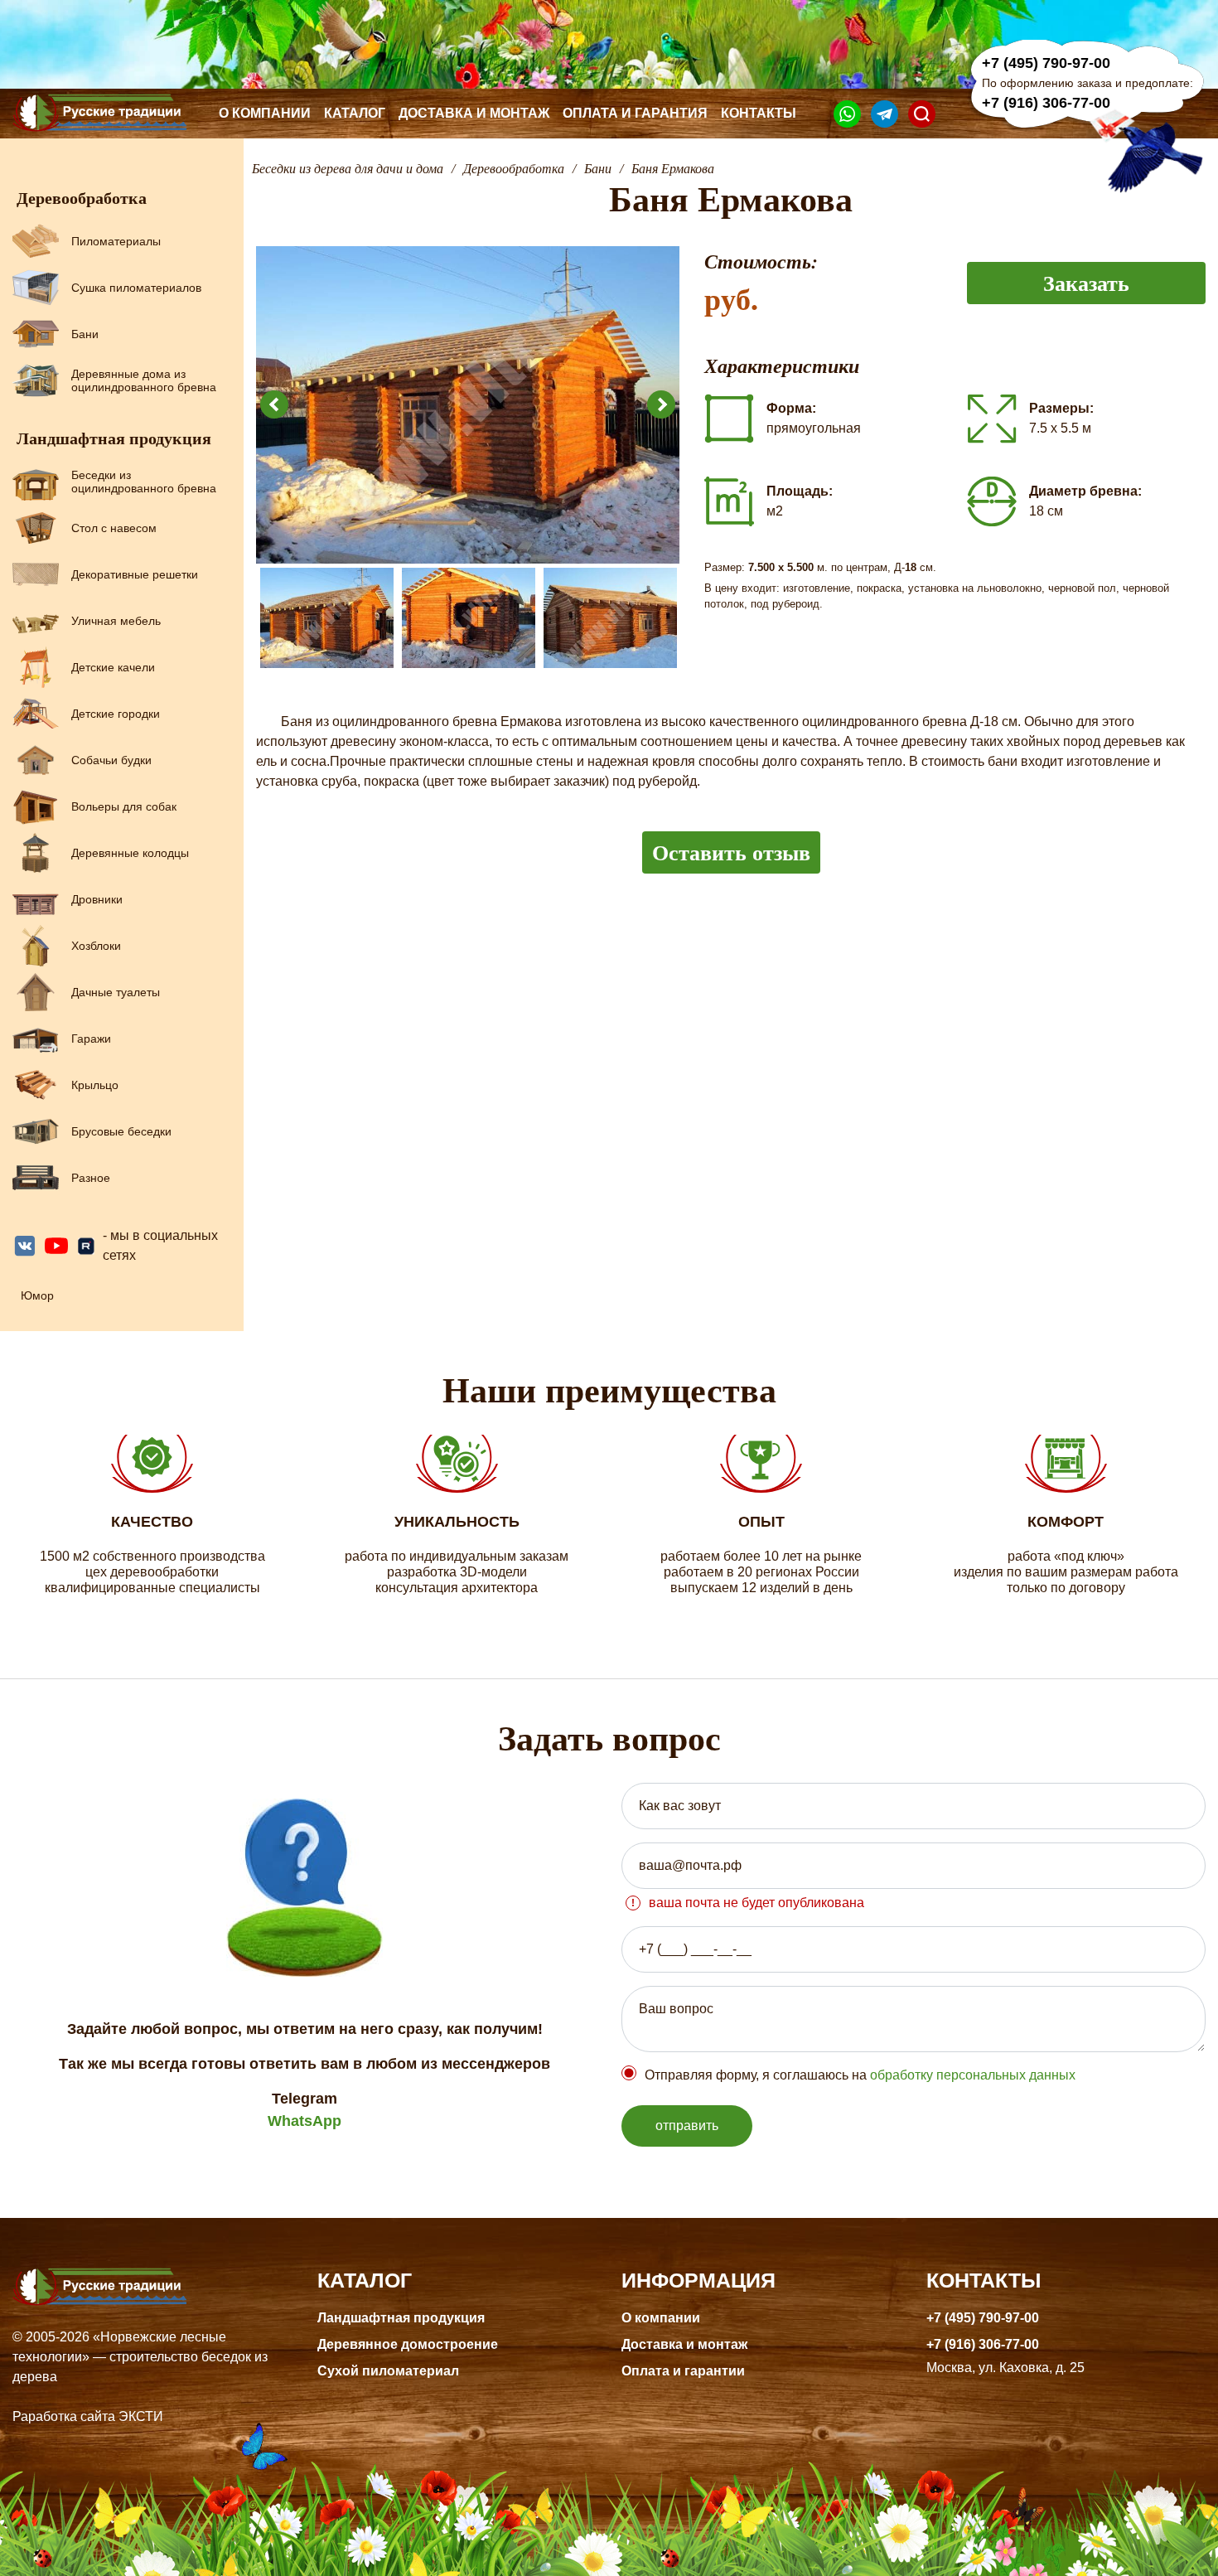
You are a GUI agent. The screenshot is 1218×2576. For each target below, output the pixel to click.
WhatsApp (304, 2121)
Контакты (759, 113)
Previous (274, 404)
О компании (265, 113)
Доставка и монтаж (474, 113)
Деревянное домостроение (408, 2344)
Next (661, 404)
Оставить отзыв (731, 852)
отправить (687, 2126)
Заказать (1086, 283)
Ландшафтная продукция (401, 2318)
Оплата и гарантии (683, 2371)
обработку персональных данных (973, 2075)
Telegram (304, 2099)
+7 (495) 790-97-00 (1046, 63)
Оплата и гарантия (635, 113)
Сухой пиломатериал (388, 2371)
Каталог (355, 113)
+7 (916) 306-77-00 (1046, 103)
